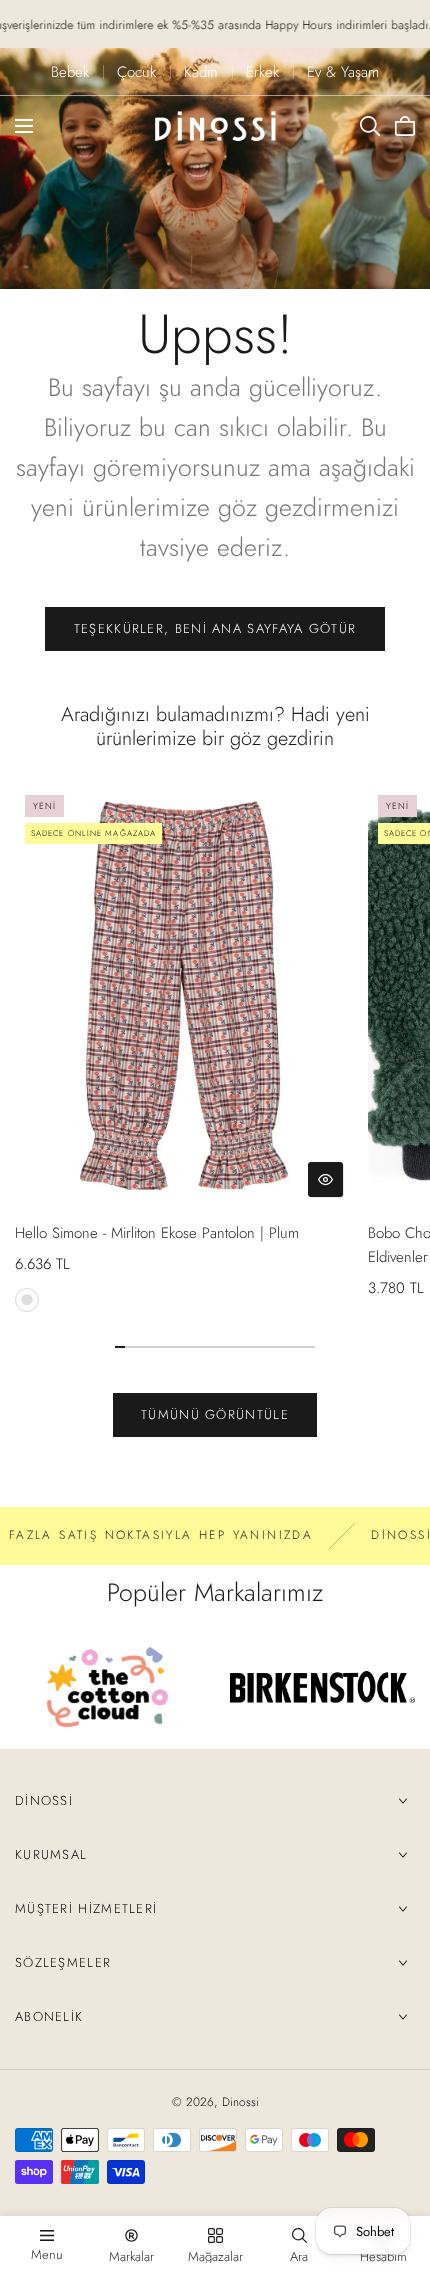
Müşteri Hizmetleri (86, 1908)
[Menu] (24, 126)
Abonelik (49, 2016)
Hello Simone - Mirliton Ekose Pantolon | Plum (157, 1233)
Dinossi (44, 1800)
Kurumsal (51, 1854)
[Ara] (370, 126)
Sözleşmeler (63, 1962)
